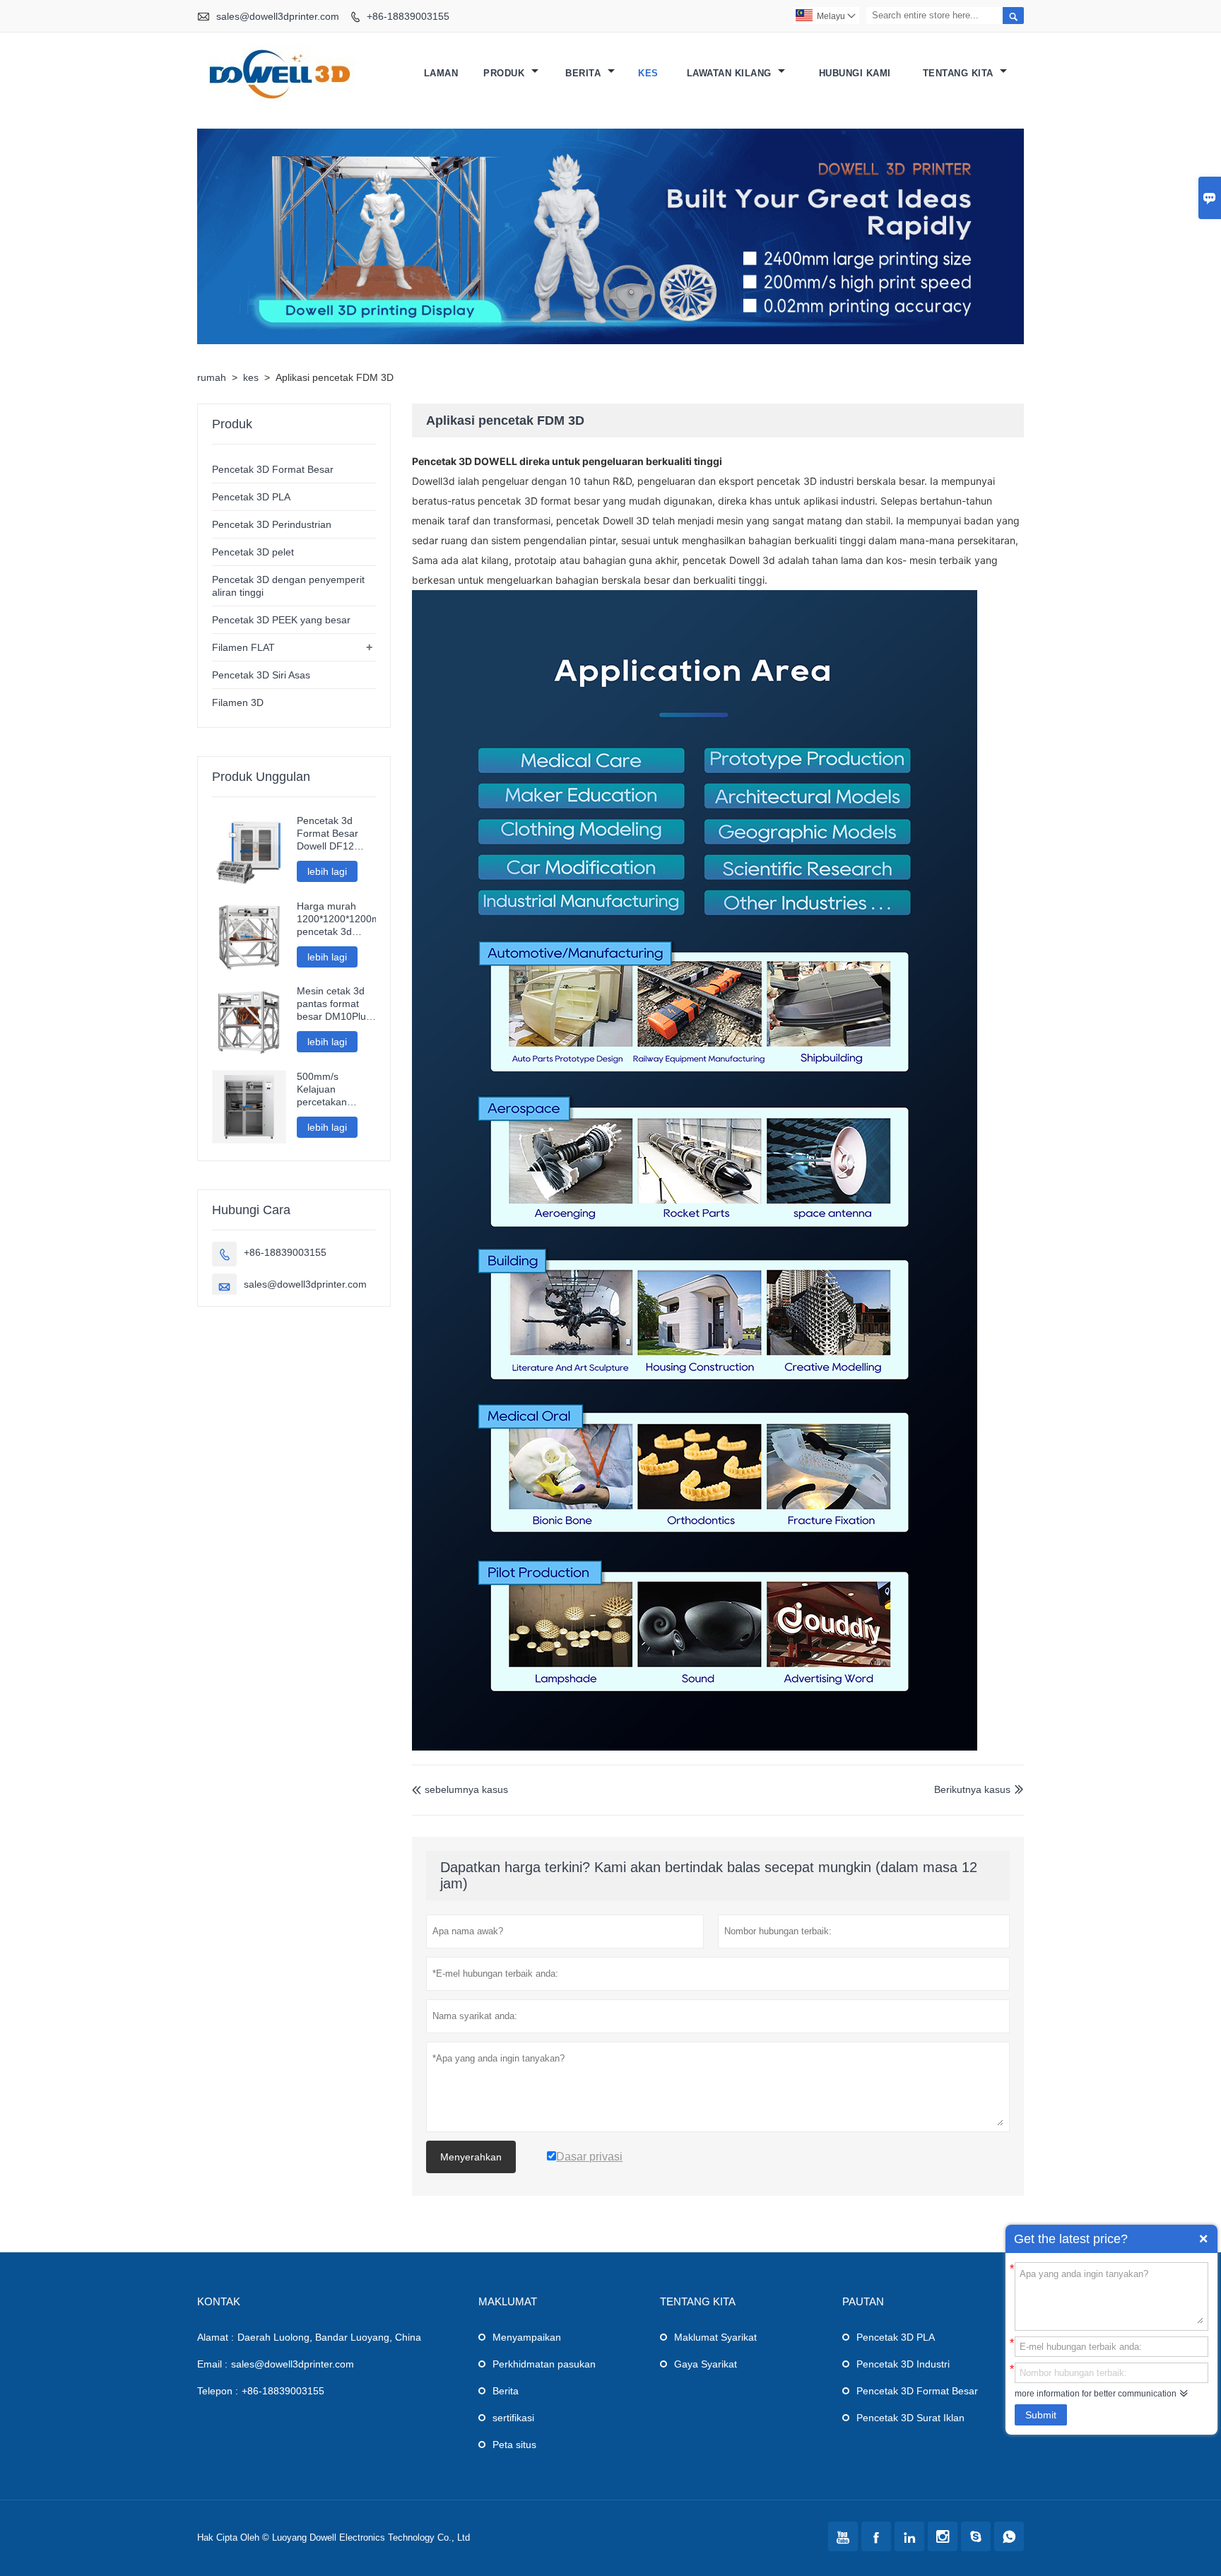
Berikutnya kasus (972, 1789)
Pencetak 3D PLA (251, 497)
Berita (585, 73)
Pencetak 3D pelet (253, 552)
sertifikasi (513, 2418)
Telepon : (218, 2391)
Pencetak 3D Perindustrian (272, 524)
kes (648, 73)
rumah (212, 377)
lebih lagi (327, 871)
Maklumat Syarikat (715, 2337)
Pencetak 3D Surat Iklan (910, 2418)
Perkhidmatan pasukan (544, 2364)
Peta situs (514, 2445)
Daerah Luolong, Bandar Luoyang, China (329, 2337)
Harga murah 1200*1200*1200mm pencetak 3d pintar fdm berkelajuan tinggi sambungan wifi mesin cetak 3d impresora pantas (337, 919)
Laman (441, 73)
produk (506, 73)
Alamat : (216, 2337)
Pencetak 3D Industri (903, 2364)
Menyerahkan (471, 2157)
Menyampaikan (527, 2337)
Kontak (219, 2301)
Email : (212, 2364)
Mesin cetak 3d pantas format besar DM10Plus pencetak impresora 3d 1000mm (334, 1004)
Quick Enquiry (1203, 2239)
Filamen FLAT (243, 647)
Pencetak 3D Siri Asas (261, 675)
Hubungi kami (855, 73)
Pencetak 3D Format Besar (273, 469)
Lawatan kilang (731, 73)
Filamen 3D (238, 702)
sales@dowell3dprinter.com (278, 16)
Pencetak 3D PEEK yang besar (281, 620)
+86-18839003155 (408, 16)
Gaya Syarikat (706, 2364)
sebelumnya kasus (460, 1789)
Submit (1041, 2415)
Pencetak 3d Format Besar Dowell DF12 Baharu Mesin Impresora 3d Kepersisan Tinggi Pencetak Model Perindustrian (332, 834)
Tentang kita (960, 73)
